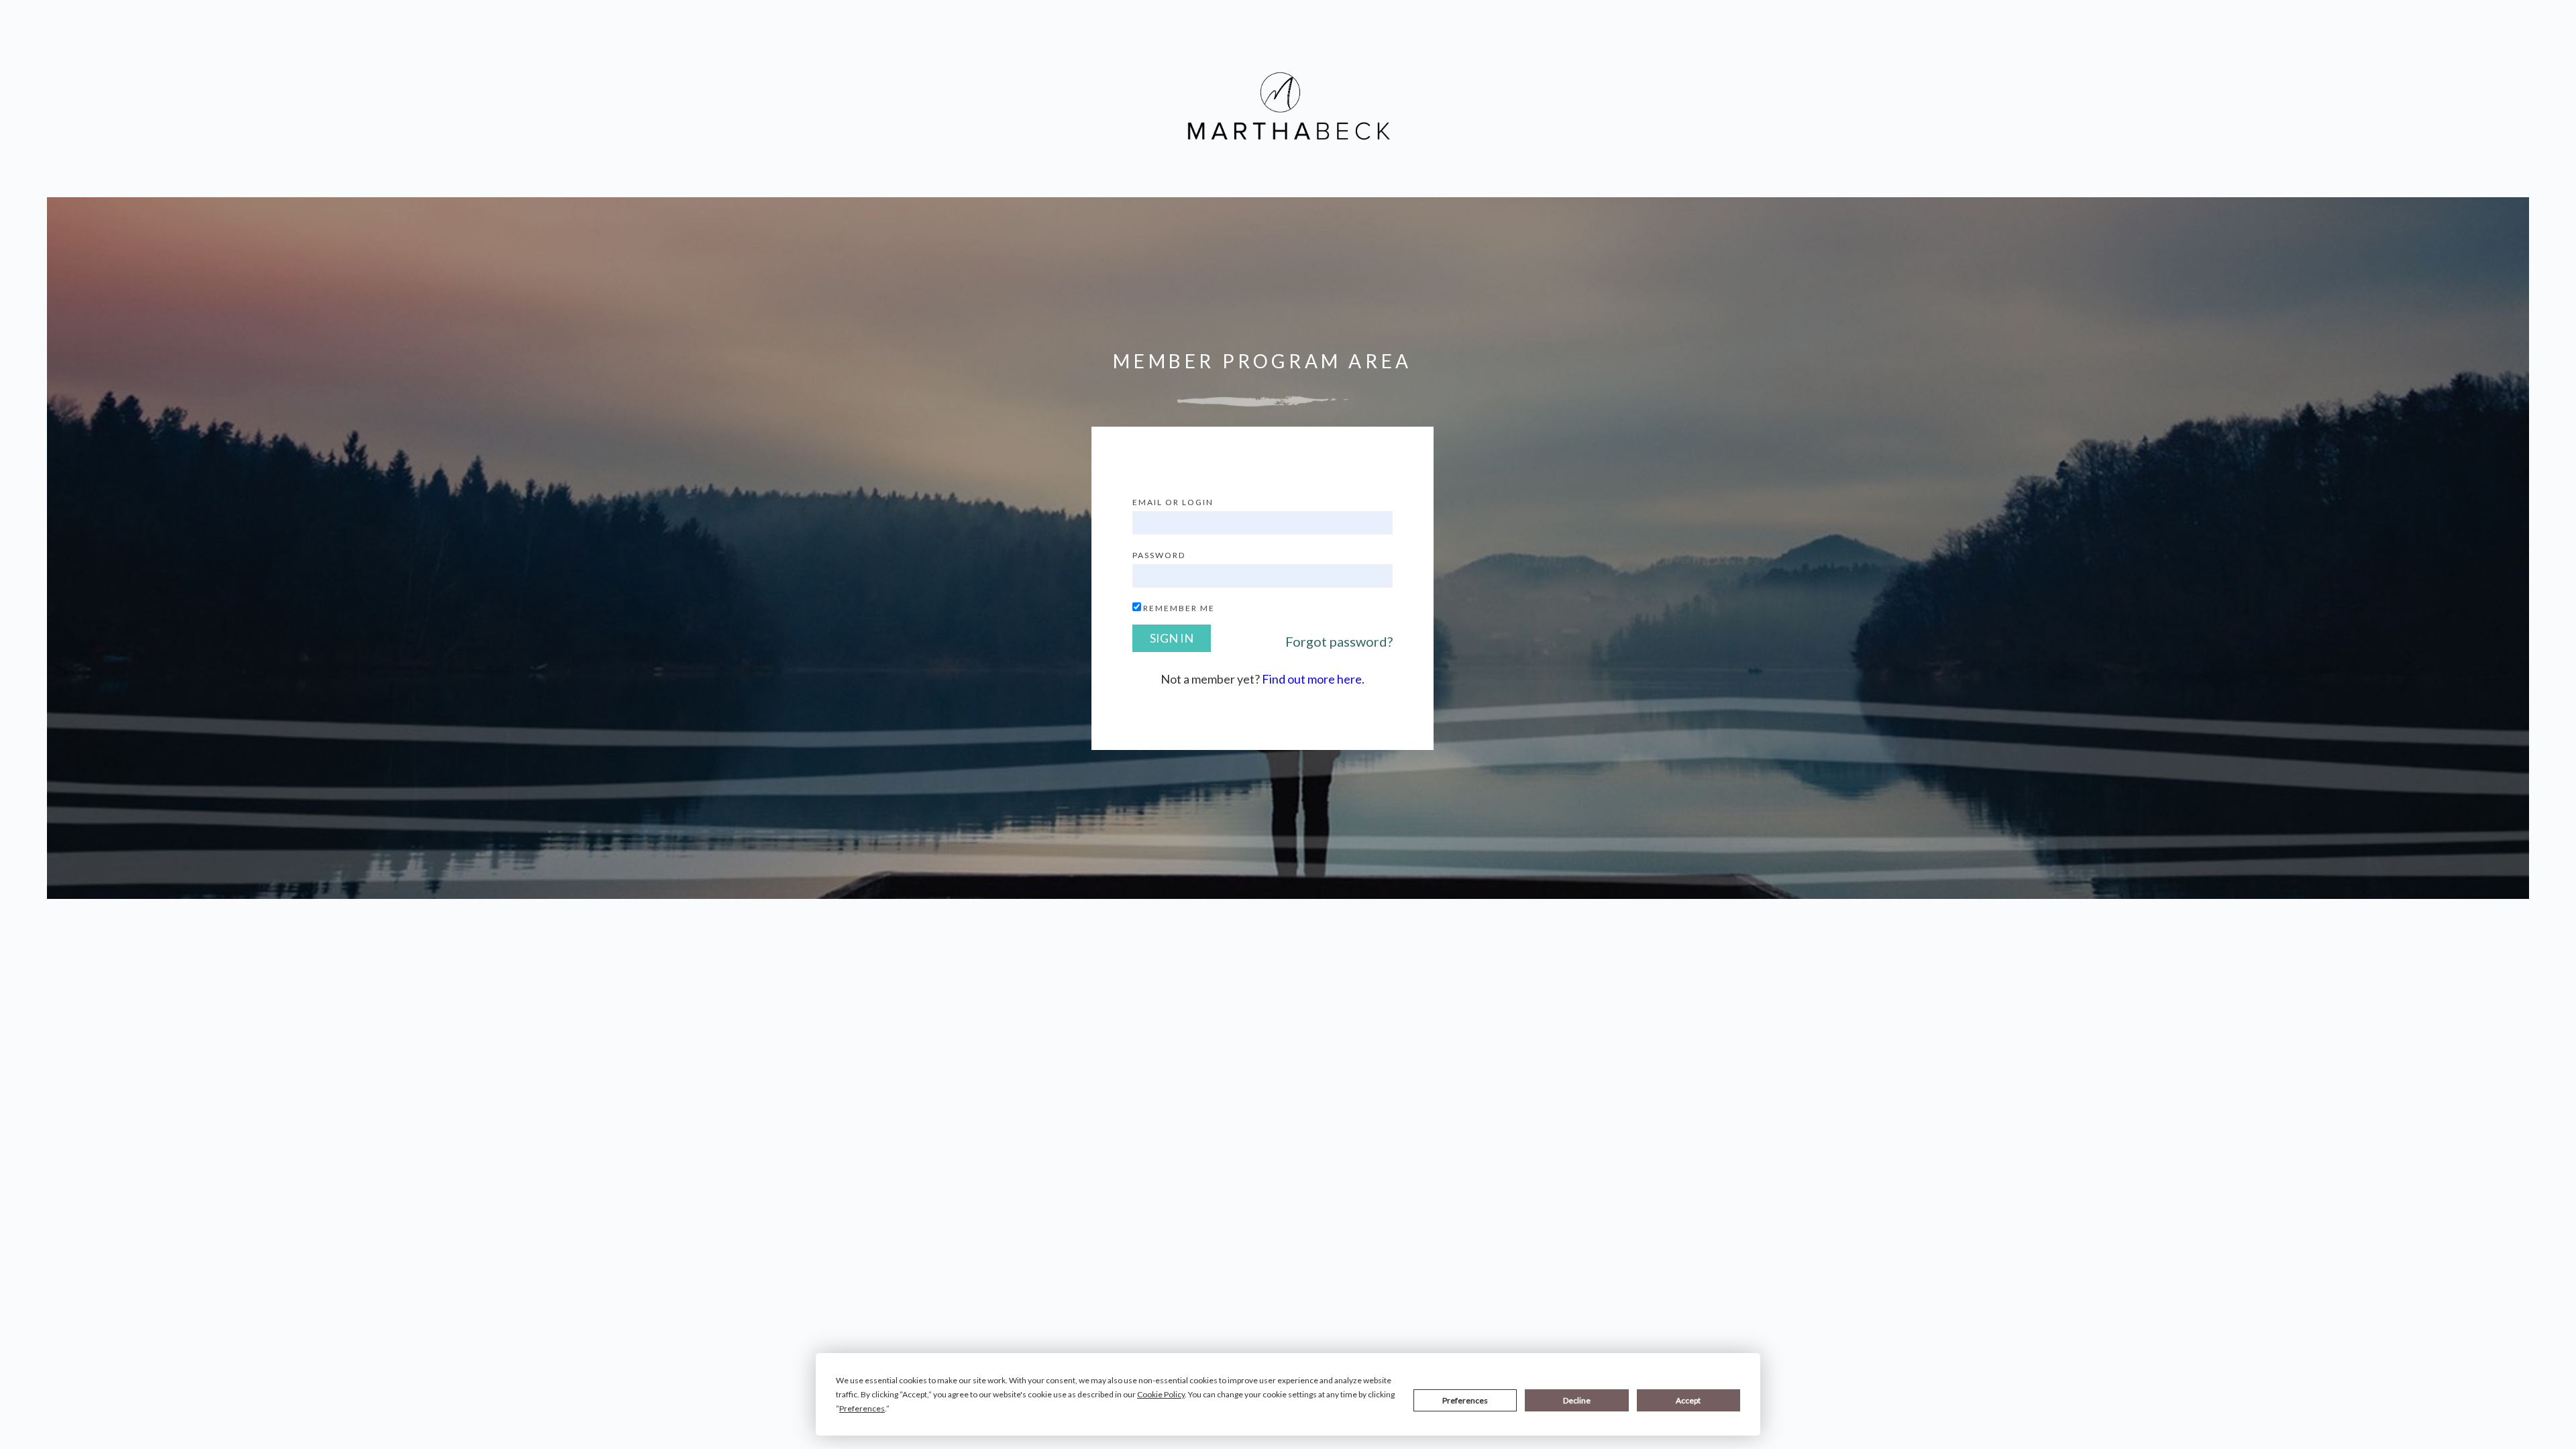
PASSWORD (1159, 555)
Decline (1577, 1400)
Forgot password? (1339, 641)
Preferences (1465, 1400)
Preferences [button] (862, 1408)
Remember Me (1179, 608)
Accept (1688, 1400)
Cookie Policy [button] (1161, 1394)
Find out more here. (1313, 679)
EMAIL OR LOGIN (1173, 502)
